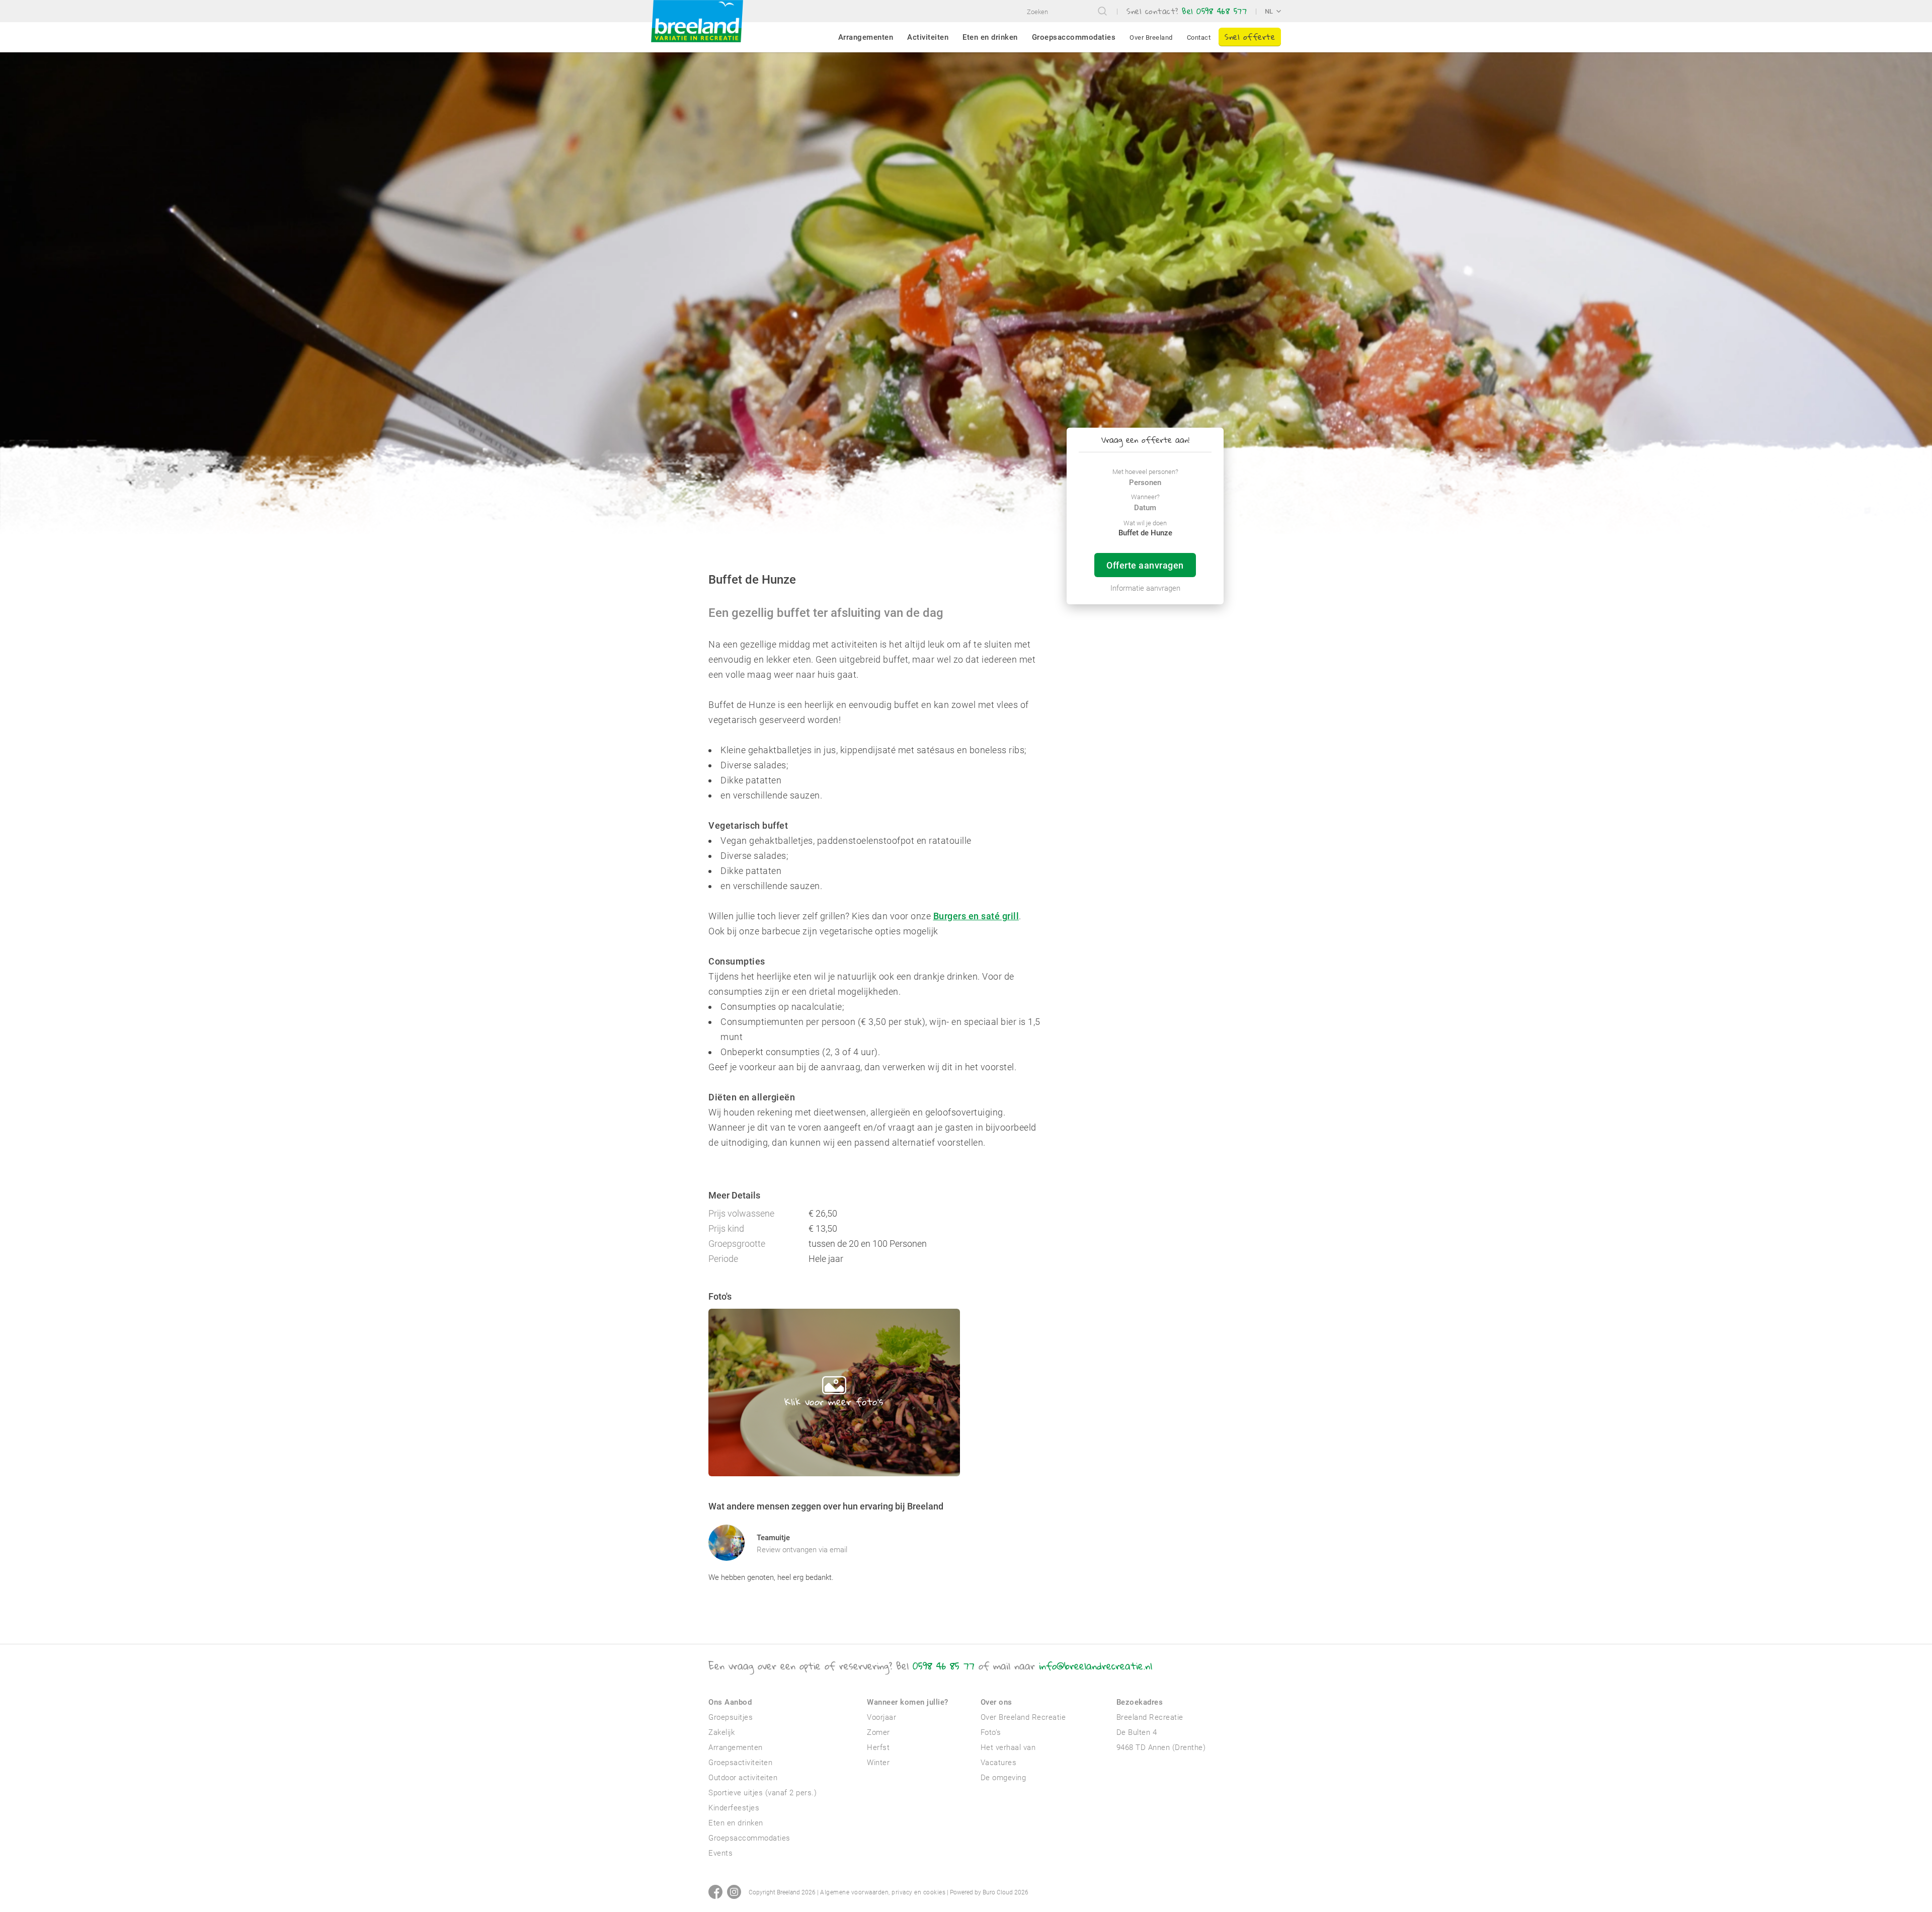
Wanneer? (1145, 497)
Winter (878, 1763)
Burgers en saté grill (976, 916)
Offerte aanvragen (1145, 565)
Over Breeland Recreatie (1023, 1717)
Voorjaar (881, 1717)
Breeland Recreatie (1150, 1717)
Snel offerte (1250, 36)
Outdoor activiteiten (743, 1778)
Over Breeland (1151, 37)
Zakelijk (721, 1732)
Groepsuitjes (731, 1717)
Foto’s (991, 1732)
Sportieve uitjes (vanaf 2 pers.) (762, 1793)
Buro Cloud (998, 1892)
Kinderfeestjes (734, 1808)
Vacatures (999, 1763)
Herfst (878, 1747)
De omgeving (1003, 1778)
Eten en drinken (990, 37)
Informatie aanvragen (1145, 588)
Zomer (878, 1732)
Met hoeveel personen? (1145, 472)
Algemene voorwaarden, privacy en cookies (883, 1892)
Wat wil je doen (1145, 523)
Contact (1199, 37)
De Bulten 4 (1137, 1732)
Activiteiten (928, 37)
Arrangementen (866, 37)
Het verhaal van (1008, 1747)
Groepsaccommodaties (1074, 37)
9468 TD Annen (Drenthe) (1161, 1747)
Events (720, 1853)
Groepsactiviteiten (740, 1763)
